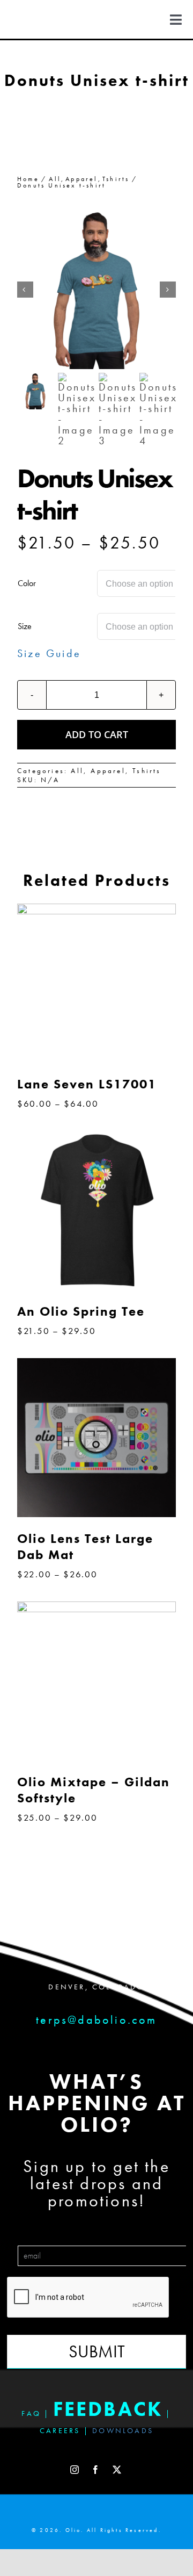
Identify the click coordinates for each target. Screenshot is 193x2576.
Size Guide (49, 653)
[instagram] (75, 2470)
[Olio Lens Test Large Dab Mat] (96, 1363)
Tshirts (147, 771)
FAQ (31, 2413)
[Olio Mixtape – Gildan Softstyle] (96, 1607)
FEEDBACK (108, 2409)
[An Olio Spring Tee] (96, 1136)
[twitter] (118, 2470)
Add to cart (97, 734)
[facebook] (96, 2470)
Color (27, 583)
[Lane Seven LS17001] (96, 909)
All (77, 771)
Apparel (108, 771)
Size (25, 626)
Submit (97, 2352)
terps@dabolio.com (96, 2020)
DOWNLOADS (123, 2430)
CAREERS (60, 2430)
